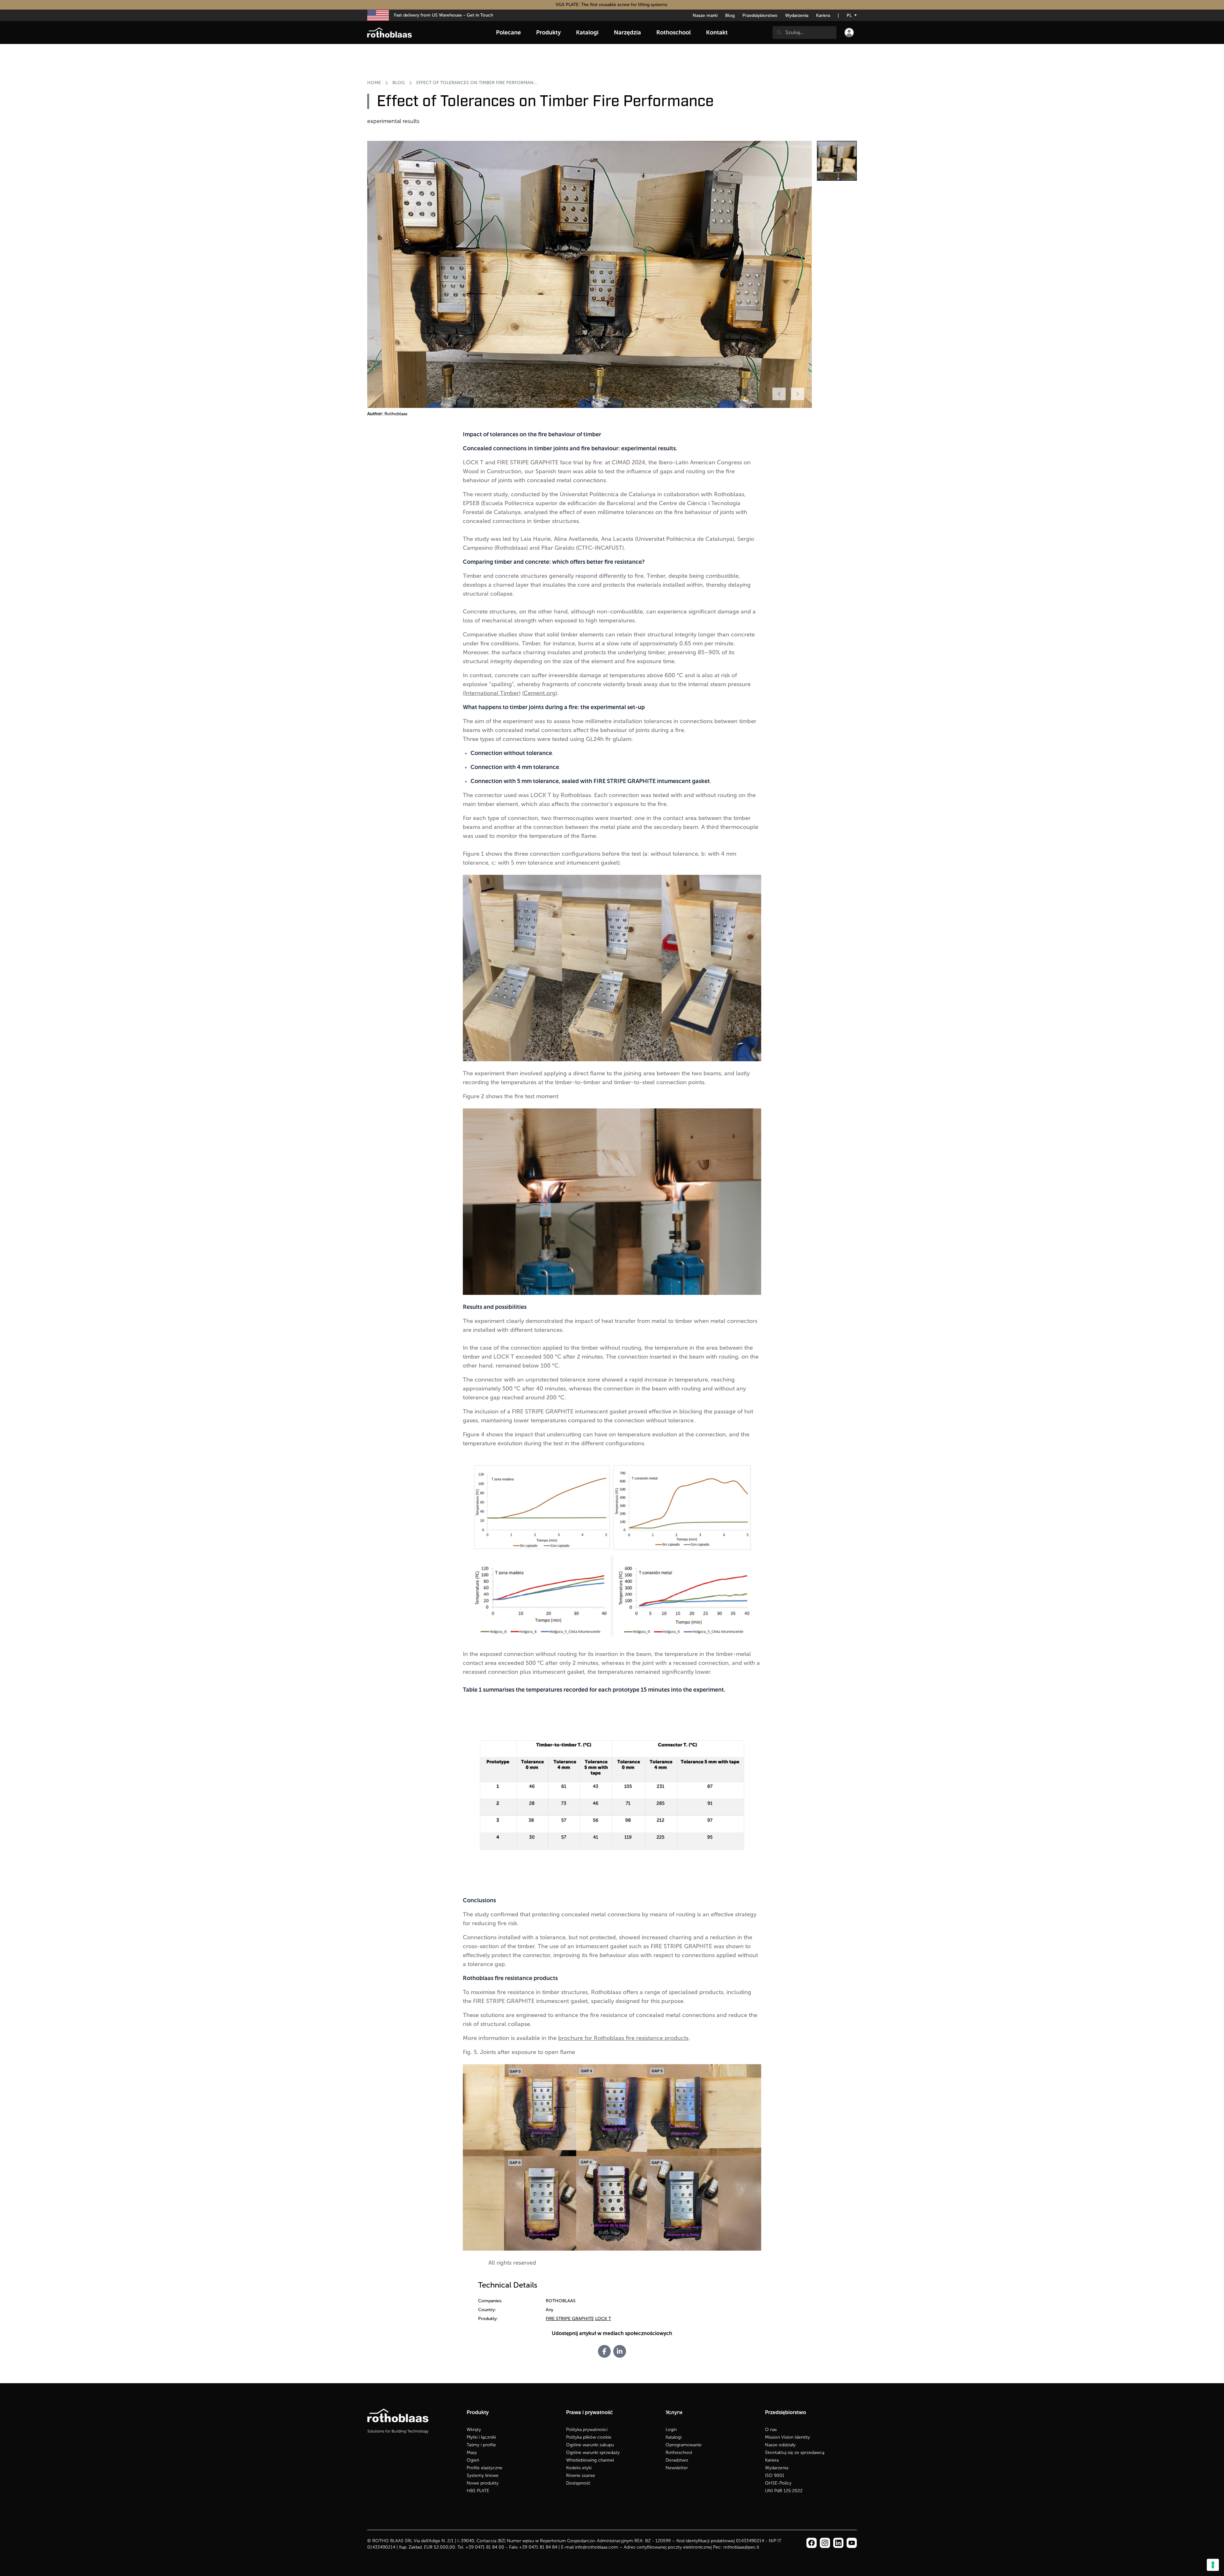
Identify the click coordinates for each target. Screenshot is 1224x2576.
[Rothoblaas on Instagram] (838, 2543)
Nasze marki (705, 15)
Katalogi (674, 2437)
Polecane (508, 33)
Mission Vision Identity (787, 2437)
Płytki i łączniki (481, 2437)
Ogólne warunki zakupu (590, 2445)
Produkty (548, 33)
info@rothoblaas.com (597, 2547)
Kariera (823, 15)
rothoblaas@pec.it (741, 2547)
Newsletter (677, 2468)
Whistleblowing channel (590, 2460)
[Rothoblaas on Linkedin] (825, 2543)
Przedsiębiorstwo (760, 15)
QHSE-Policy (778, 2483)
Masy (472, 2453)
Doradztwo (677, 2460)
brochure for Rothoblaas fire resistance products (623, 2038)
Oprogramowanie (684, 2445)
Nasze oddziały (780, 2445)
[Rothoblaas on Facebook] (812, 2543)
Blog (730, 15)
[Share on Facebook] (604, 2351)
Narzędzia (627, 33)
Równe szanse (581, 2475)
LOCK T (603, 2319)
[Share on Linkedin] (620, 2351)
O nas (771, 2430)
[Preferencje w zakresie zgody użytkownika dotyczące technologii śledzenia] (1213, 2565)
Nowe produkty (483, 2483)
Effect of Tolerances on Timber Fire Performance (477, 83)
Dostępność (578, 2483)
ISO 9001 (775, 2475)
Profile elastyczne (484, 2468)
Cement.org (540, 693)
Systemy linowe (483, 2475)
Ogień (473, 2460)
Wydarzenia (797, 15)
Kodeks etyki (579, 2468)
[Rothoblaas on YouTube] (852, 2543)
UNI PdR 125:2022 (784, 2491)
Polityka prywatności (587, 2430)
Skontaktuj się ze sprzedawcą (795, 2453)
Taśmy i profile (481, 2445)
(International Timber (491, 693)
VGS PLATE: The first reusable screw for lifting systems (612, 5)
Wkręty (474, 2430)
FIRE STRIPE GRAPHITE (570, 2319)
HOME (374, 83)
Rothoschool (679, 2453)
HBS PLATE (478, 2491)
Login (671, 2430)
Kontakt (717, 33)
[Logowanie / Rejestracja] (849, 33)
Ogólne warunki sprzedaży (593, 2453)
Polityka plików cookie (589, 2437)
